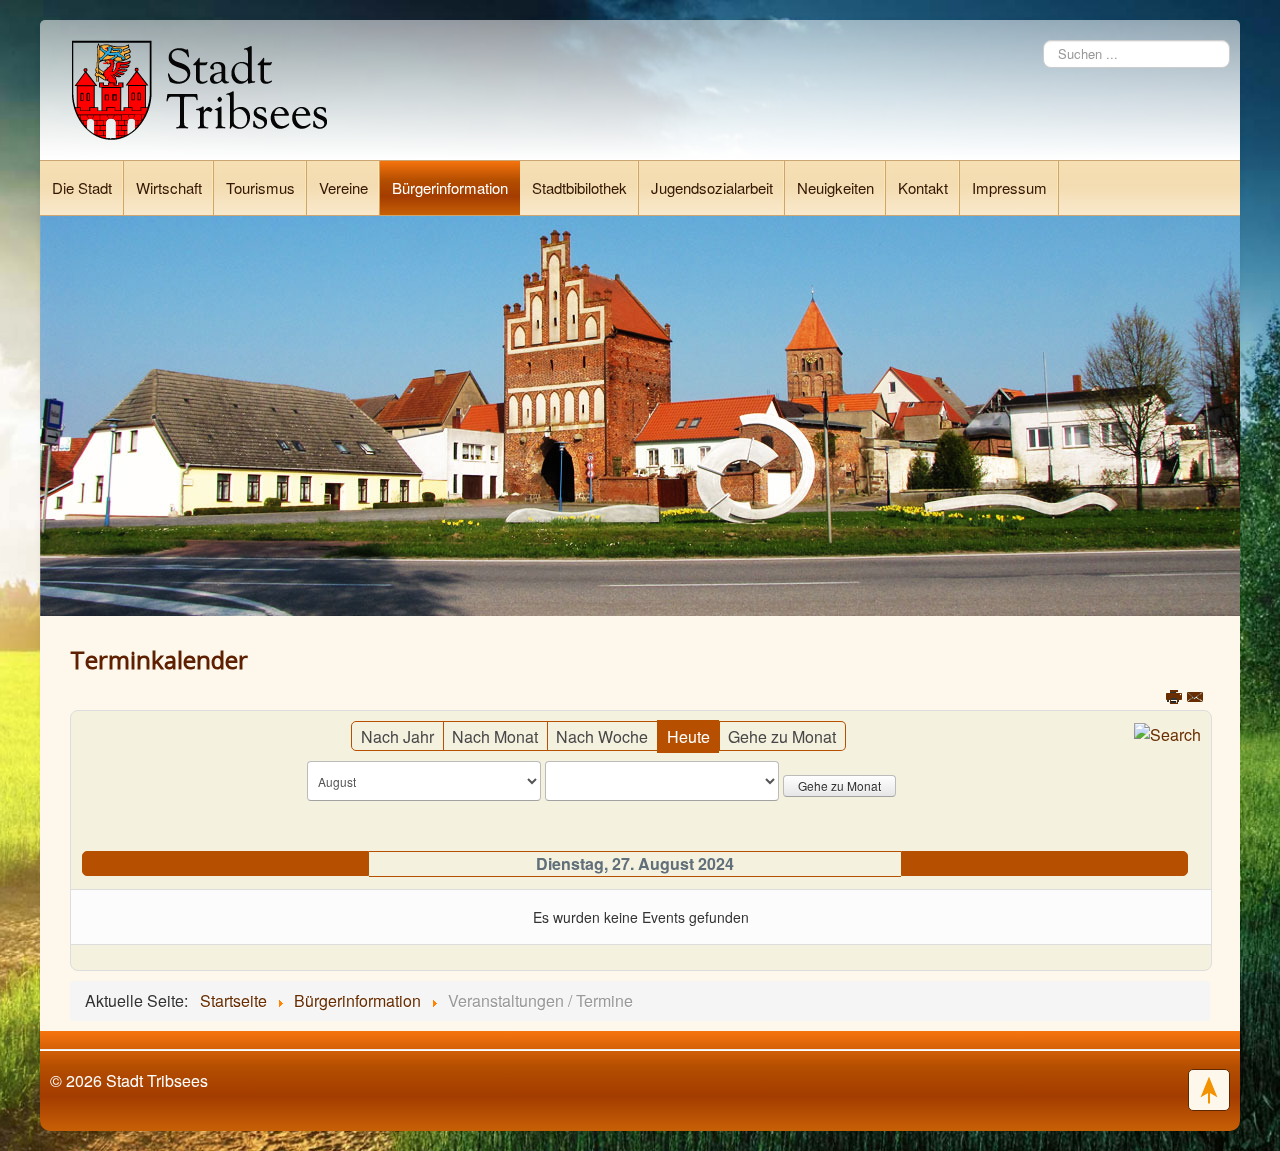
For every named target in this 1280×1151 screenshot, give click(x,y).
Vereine (343, 187)
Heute (688, 736)
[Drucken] (1175, 700)
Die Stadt (82, 187)
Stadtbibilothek (579, 187)
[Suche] (1167, 732)
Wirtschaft (169, 187)
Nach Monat (495, 736)
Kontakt (923, 187)
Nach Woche (602, 736)
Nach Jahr (397, 736)
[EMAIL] (1196, 700)
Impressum (1009, 187)
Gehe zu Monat (782, 736)
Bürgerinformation (450, 187)
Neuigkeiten (835, 187)
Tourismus (260, 187)
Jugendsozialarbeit (712, 187)
